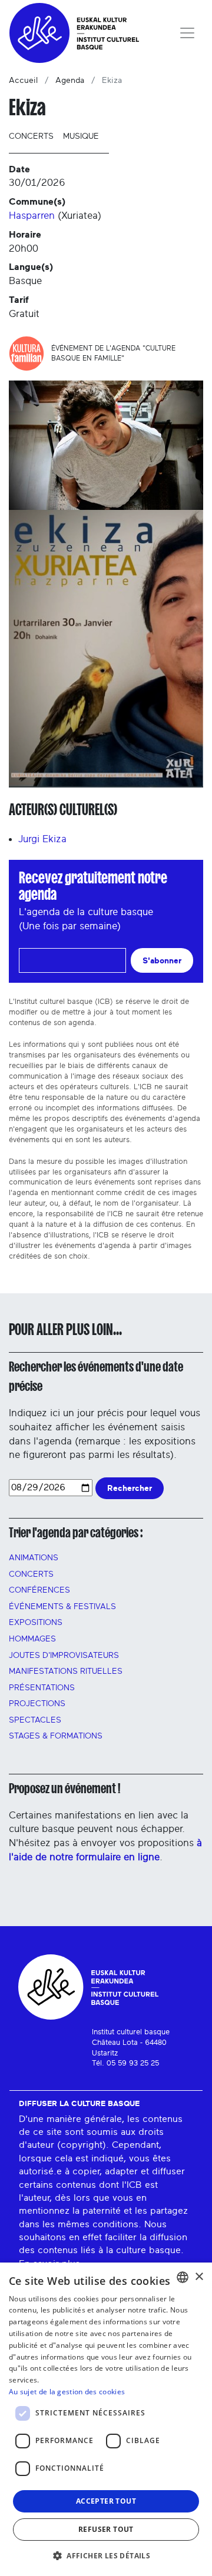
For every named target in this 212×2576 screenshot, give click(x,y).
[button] (106, 2555)
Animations (34, 1558)
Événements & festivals (62, 1607)
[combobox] (183, 2277)
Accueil (23, 81)
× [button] (199, 2277)
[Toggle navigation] (187, 33)
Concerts (31, 136)
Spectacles (35, 1720)
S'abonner (162, 961)
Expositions (36, 1623)
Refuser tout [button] (106, 2529)
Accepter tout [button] (106, 2501)
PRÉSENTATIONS (42, 1688)
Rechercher (130, 1488)
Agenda (70, 81)
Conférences (39, 1590)
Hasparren (32, 216)
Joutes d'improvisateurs (64, 1656)
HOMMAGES (32, 1639)
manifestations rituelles (66, 1671)
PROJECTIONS (37, 1704)
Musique (81, 136)
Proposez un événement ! (64, 1788)
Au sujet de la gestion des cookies (67, 2392)
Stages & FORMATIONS (56, 1736)
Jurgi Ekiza (42, 839)
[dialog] (106, 2419)
